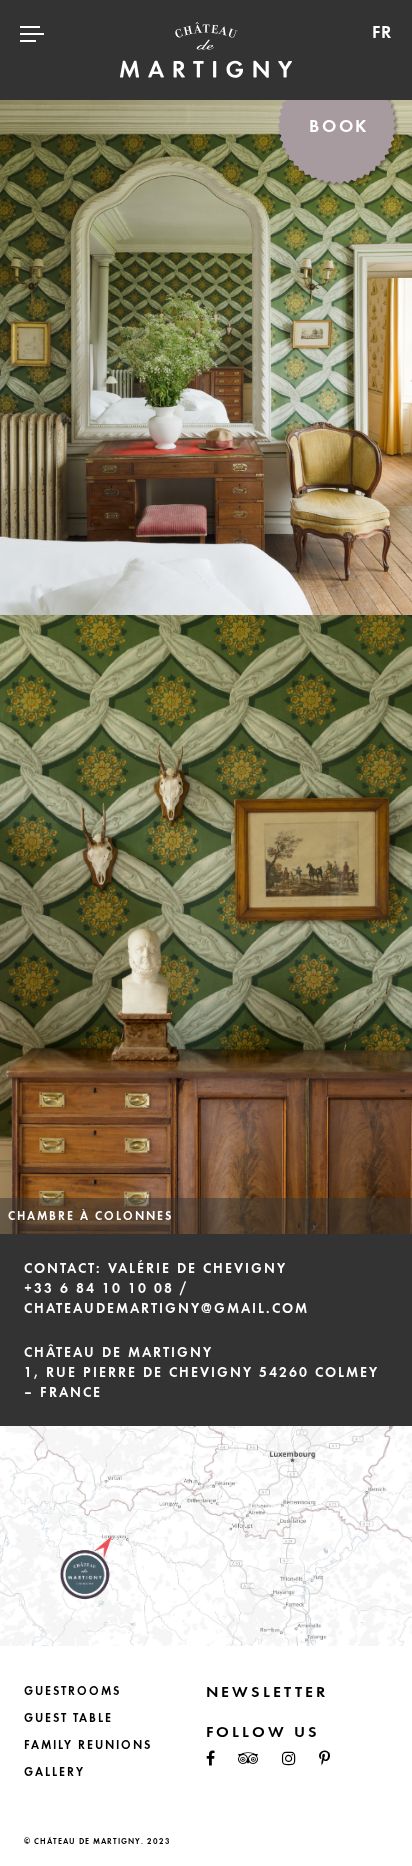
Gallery (54, 1772)
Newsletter (267, 1691)
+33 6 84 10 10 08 (99, 1288)
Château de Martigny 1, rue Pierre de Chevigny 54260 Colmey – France (201, 1372)
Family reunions (88, 1745)
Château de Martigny (206, 50)
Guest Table (68, 1718)
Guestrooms (72, 1691)
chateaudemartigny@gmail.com (166, 1308)
